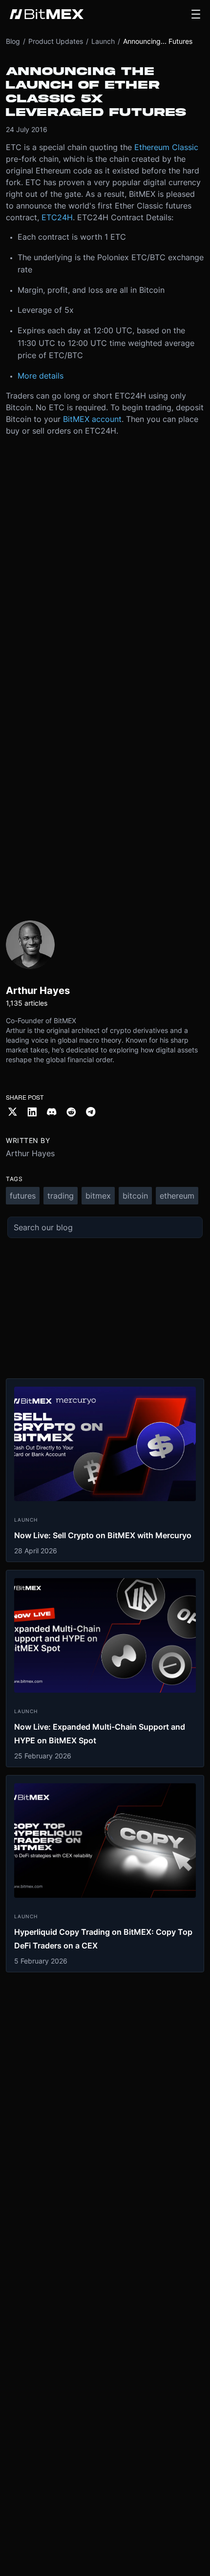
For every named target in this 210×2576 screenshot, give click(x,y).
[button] (196, 14)
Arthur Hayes (30, 1153)
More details (41, 376)
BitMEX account (92, 419)
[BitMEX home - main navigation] (47, 14)
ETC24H (57, 217)
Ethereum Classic (166, 147)
